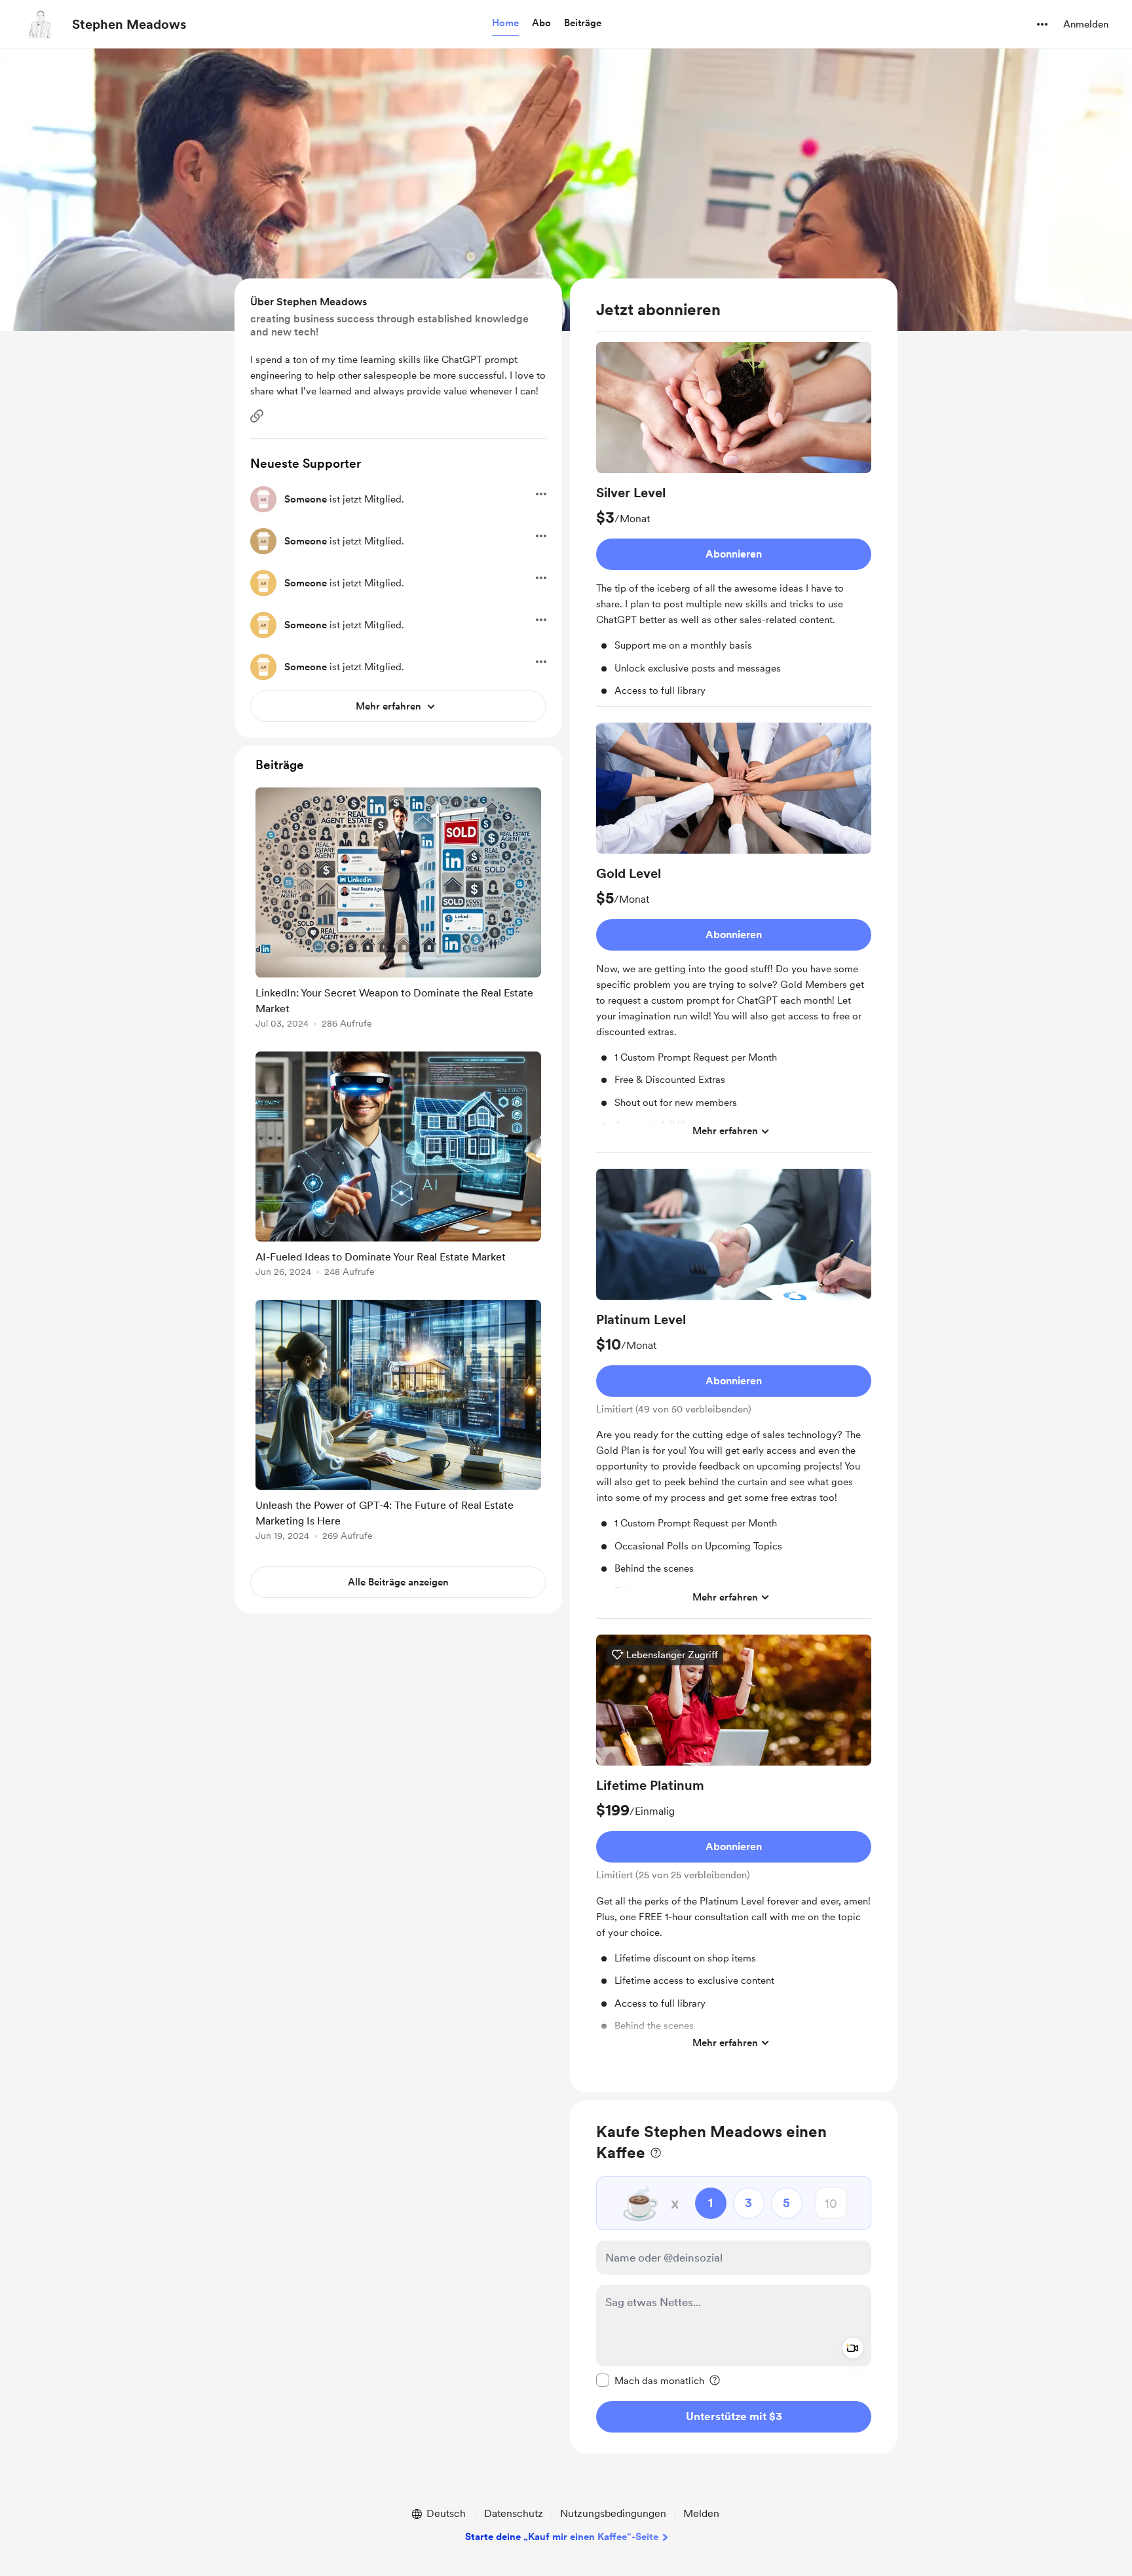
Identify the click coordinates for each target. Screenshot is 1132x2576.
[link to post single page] (398, 910)
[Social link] (257, 416)
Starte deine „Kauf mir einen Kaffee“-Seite (562, 2537)
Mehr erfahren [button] (725, 1131)
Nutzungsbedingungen (613, 2513)
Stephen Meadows (129, 24)
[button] (505, 24)
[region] (734, 1185)
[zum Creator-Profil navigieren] (40, 24)
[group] (734, 524)
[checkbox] (650, 2380)
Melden (701, 2513)
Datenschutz (514, 2513)
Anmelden (1086, 24)
